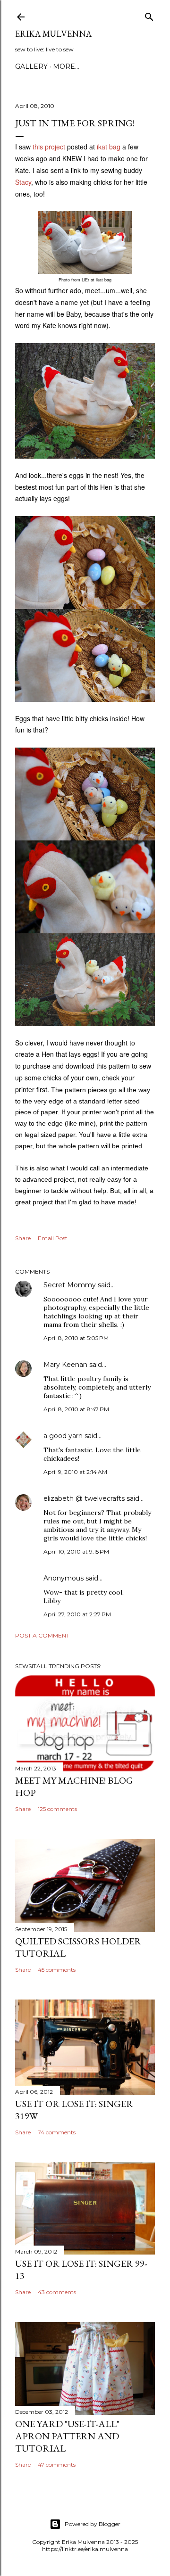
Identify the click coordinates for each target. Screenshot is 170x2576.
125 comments (57, 1809)
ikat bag (109, 147)
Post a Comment (42, 1635)
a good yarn (63, 1436)
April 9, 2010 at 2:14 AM (75, 1472)
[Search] (149, 15)
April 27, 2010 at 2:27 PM (77, 1614)
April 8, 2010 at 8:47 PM (76, 1409)
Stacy (23, 182)
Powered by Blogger (93, 2524)
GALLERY (31, 66)
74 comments (57, 2132)
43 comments (57, 2292)
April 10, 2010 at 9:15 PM (76, 1551)
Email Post (53, 1238)
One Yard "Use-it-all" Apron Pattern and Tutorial (67, 2436)
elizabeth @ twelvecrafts (84, 1498)
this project (49, 147)
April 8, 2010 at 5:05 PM (76, 1338)
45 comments (57, 1970)
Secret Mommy (70, 1285)
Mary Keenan (65, 1365)
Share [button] (23, 1238)
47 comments (57, 2465)
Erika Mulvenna (53, 34)
